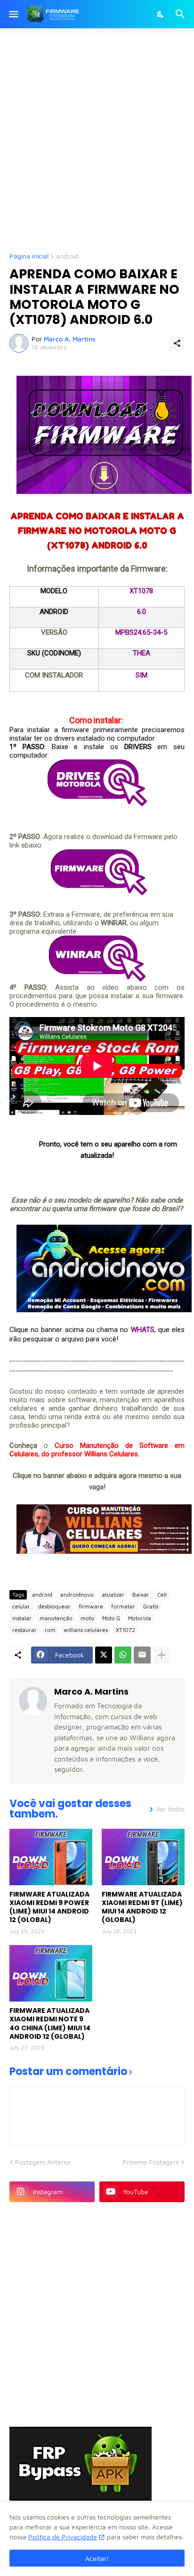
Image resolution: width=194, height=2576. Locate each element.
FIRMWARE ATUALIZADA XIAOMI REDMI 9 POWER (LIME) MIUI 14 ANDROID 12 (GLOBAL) (49, 1907)
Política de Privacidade (63, 2537)
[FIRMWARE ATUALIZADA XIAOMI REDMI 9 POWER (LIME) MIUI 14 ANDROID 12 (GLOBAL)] (51, 1857)
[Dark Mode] (161, 14)
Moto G (111, 1618)
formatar (123, 1606)
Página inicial (29, 256)
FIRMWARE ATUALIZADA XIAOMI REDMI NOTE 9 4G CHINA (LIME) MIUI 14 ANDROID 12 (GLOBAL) (50, 2023)
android (67, 256)
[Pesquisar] (182, 14)
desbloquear (54, 1606)
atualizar (113, 1595)
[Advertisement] (97, 139)
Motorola (140, 1618)
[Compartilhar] (177, 343)
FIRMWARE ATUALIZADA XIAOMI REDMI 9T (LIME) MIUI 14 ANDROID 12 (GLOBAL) (142, 1907)
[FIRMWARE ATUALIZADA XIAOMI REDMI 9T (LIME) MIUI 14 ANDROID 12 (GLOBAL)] (143, 1857)
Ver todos (170, 1809)
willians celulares (86, 1630)
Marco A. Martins (91, 1692)
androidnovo (77, 1595)
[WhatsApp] (123, 1655)
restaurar (24, 1630)
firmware (91, 1606)
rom (50, 1630)
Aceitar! (97, 2558)
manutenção (56, 1618)
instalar (22, 1618)
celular (21, 1606)
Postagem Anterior (43, 2162)
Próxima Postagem (151, 2162)
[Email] (142, 1655)
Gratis (151, 1606)
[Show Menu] (13, 14)
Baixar (141, 1595)
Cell (162, 1595)
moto (87, 1618)
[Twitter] (104, 1655)
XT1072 (125, 1630)
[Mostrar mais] (162, 1655)
